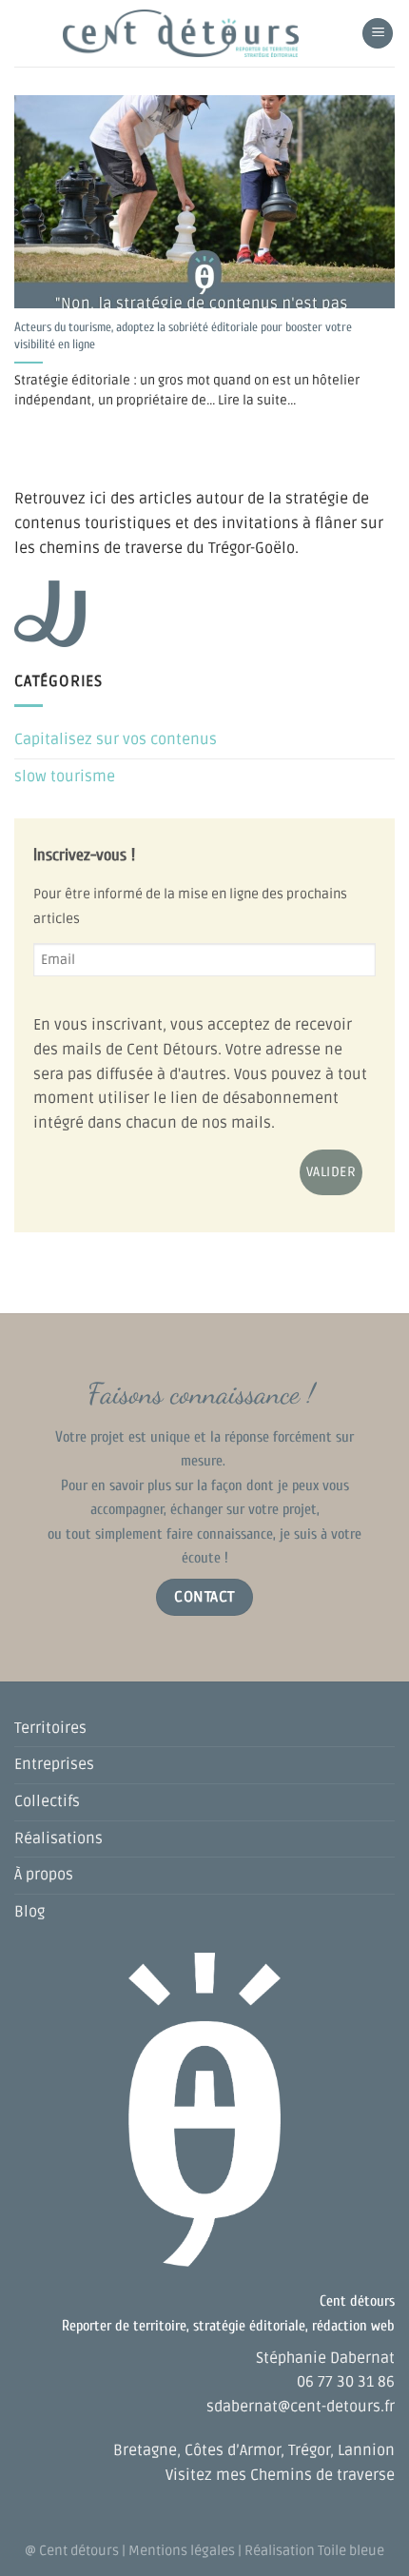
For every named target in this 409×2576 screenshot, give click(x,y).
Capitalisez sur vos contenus (116, 739)
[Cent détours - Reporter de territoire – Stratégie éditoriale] (181, 33)
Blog (29, 1912)
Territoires (50, 1728)
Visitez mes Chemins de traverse (280, 2475)
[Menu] (378, 34)
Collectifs (47, 1801)
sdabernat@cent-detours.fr (301, 2407)
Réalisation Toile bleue (314, 2551)
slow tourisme (65, 777)
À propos (44, 1875)
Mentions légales (182, 2551)
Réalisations (58, 1839)
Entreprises (54, 1764)
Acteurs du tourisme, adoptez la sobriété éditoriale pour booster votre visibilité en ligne (183, 336)
